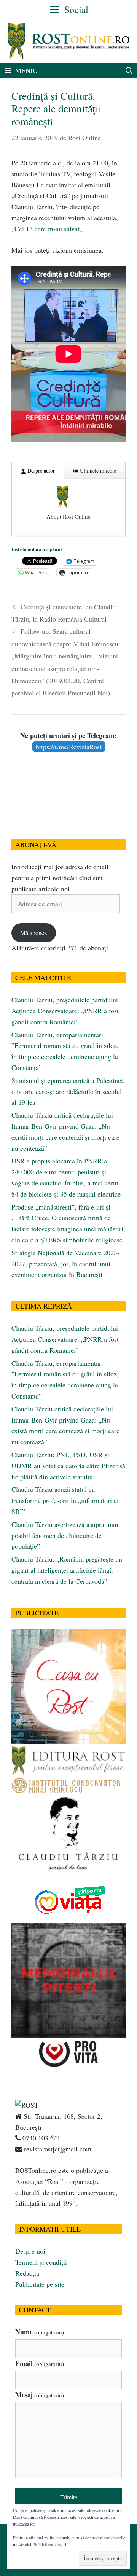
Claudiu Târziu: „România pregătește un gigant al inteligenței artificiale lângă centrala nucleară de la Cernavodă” (67, 1570)
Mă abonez (33, 933)
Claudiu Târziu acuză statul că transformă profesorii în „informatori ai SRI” (65, 1500)
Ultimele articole (97, 470)
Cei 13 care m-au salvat (47, 229)
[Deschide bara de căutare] (129, 70)
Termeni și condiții (41, 2262)
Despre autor (40, 470)
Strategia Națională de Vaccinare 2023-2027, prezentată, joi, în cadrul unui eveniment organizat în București (65, 1264)
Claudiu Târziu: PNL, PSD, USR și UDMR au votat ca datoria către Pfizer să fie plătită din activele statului (68, 1466)
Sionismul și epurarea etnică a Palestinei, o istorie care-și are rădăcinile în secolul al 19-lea (68, 1091)
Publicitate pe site (40, 2284)
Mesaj (40, 2395)
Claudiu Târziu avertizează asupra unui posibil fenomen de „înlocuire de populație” (65, 1535)
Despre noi (30, 2251)
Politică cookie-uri (50, 2544)
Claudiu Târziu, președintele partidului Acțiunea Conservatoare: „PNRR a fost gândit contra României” (65, 1011)
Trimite (69, 2497)
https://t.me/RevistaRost (69, 747)
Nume (40, 2332)
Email (40, 2363)
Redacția (27, 2273)
